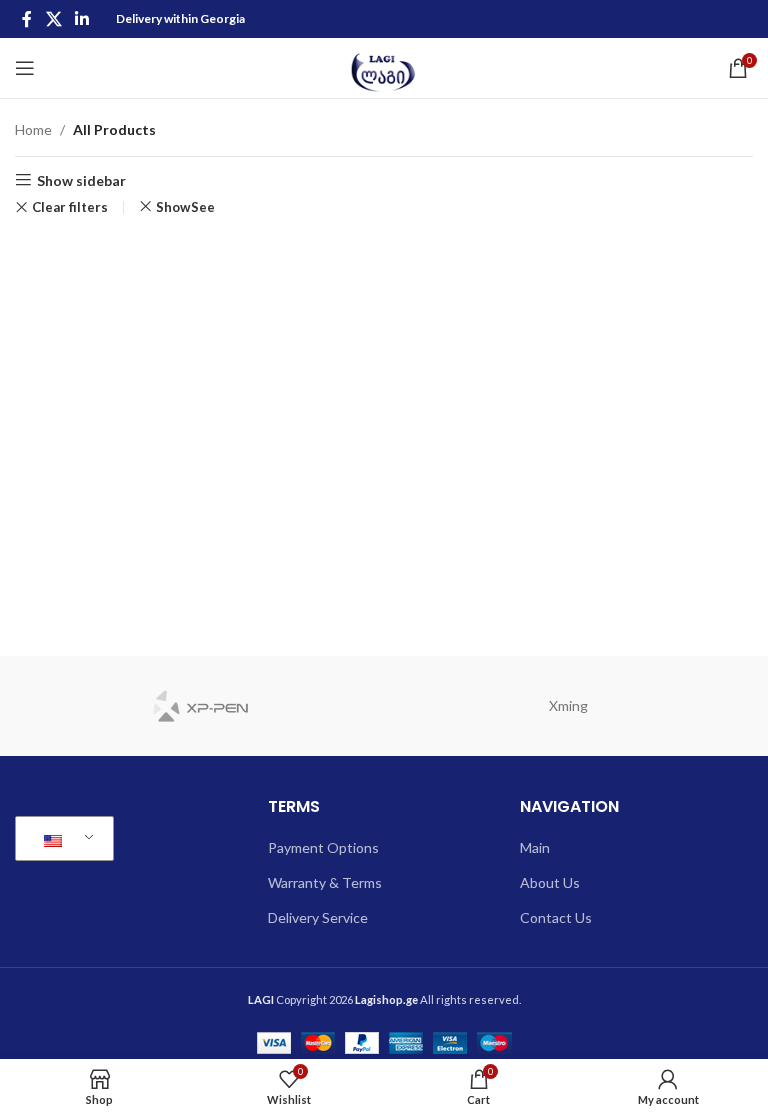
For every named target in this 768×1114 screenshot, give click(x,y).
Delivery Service (318, 917)
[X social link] (53, 19)
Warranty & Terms (325, 882)
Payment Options (323, 847)
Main (535, 847)
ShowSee (185, 207)
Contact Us (556, 917)
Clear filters (70, 207)
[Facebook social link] (27, 19)
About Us (550, 882)
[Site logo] (384, 66)
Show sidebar (81, 180)
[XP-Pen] (199, 706)
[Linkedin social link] (81, 19)
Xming (568, 705)
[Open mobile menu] (25, 68)
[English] (61, 839)
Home (33, 129)
